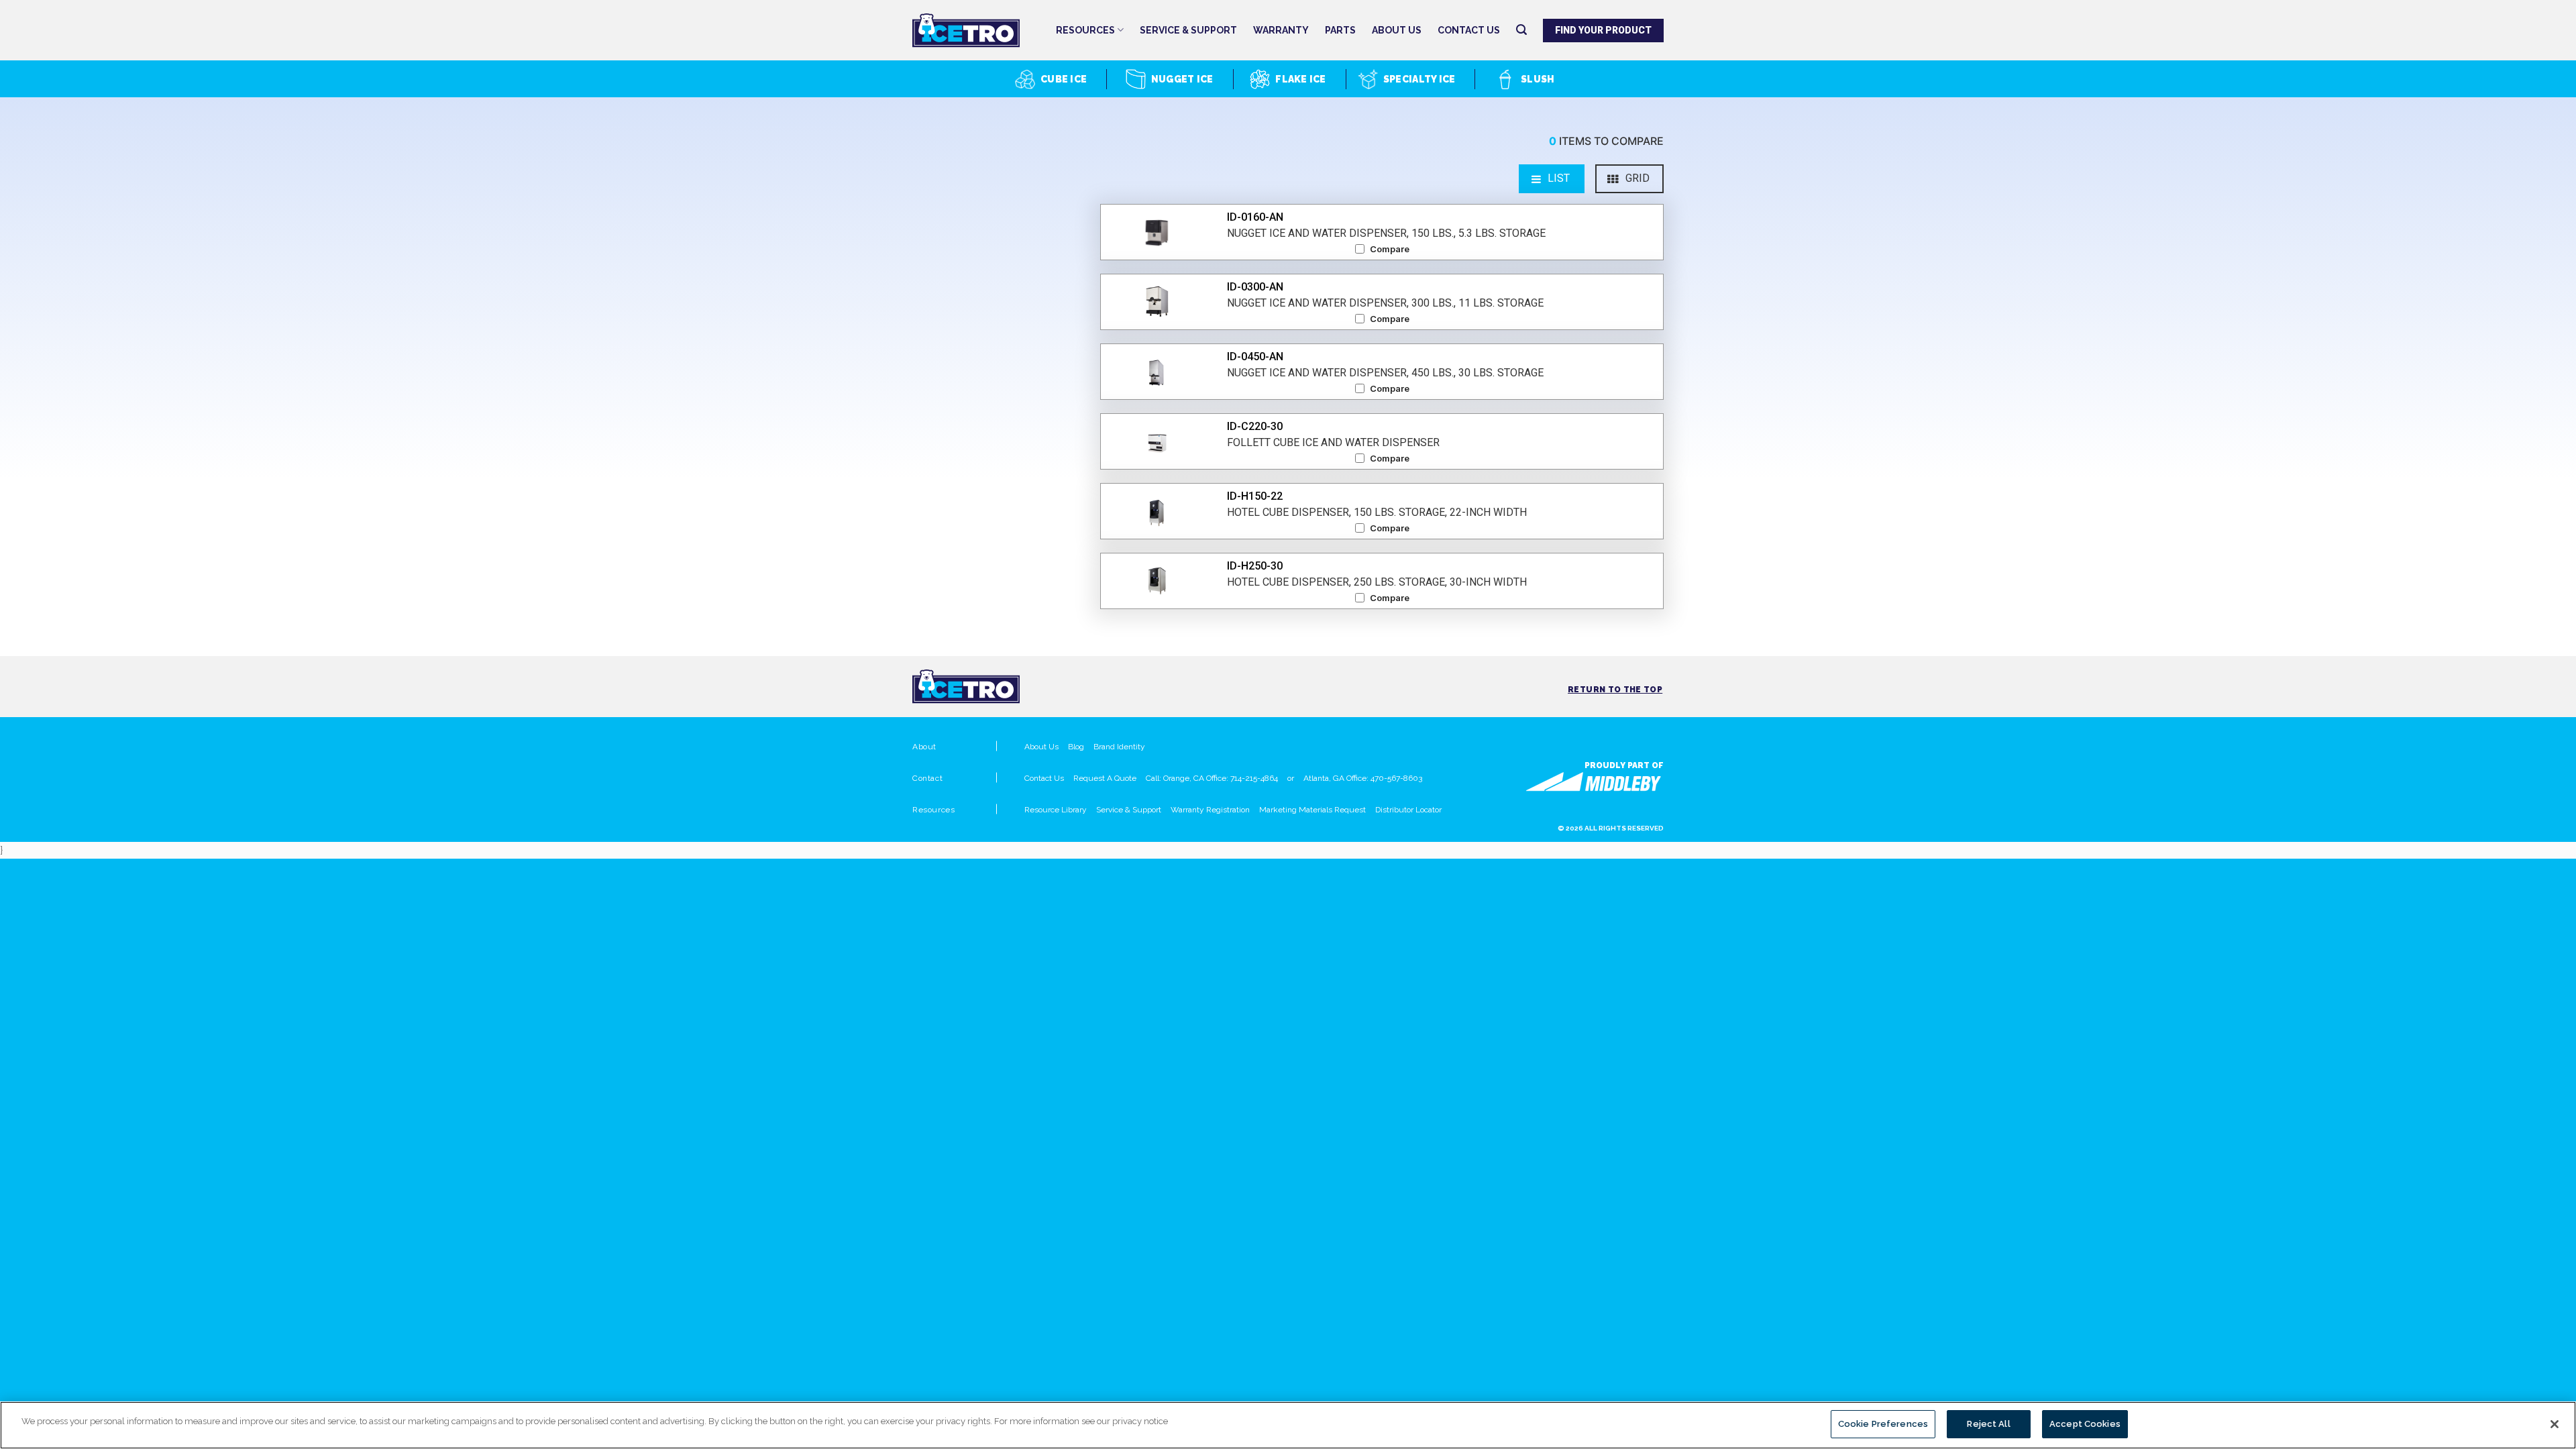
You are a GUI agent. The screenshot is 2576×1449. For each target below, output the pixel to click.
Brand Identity (1119, 747)
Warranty (1281, 30)
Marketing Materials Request (1312, 810)
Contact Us (1469, 30)
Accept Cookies (2085, 1424)
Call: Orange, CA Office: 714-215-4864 (1212, 778)
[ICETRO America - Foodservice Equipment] (979, 31)
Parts (1340, 30)
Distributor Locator (1408, 810)
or (1291, 778)
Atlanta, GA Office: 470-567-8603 (1363, 778)
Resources (1085, 30)
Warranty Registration (1210, 810)
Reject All (1988, 1424)
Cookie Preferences (1883, 1424)
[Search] (1521, 30)
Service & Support (1188, 30)
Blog (1076, 747)
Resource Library (1056, 810)
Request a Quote (1105, 778)
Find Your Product (1604, 30)
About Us (1397, 30)
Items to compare (1606, 141)
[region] (1288, 1425)
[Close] (2555, 1424)
